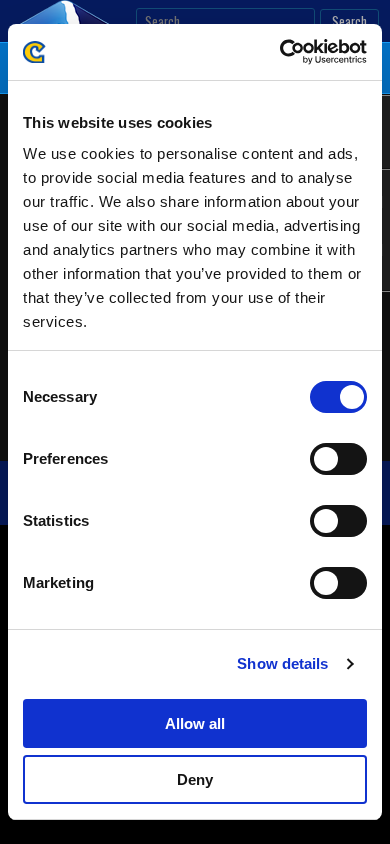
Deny (195, 779)
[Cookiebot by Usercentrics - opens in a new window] (280, 52)
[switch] (338, 459)
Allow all (195, 723)
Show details (282, 663)
